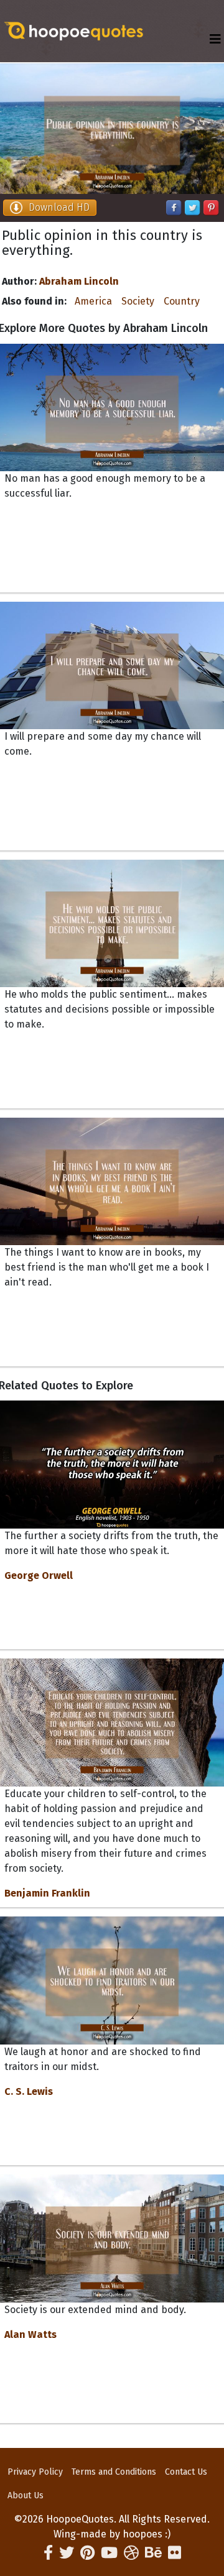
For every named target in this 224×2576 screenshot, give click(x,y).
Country (182, 301)
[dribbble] (131, 2553)
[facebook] (48, 2553)
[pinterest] (87, 2553)
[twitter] (67, 2553)
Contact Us (186, 2472)
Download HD (59, 207)
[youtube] (109, 2553)
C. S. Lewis (29, 2091)
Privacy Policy (35, 2472)
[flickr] (175, 2553)
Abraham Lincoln (79, 281)
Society (138, 301)
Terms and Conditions (114, 2472)
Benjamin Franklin (47, 1893)
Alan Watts (30, 2334)
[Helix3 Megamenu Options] (215, 39)
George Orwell (39, 1575)
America (93, 301)
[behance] (153, 2553)
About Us (26, 2495)
